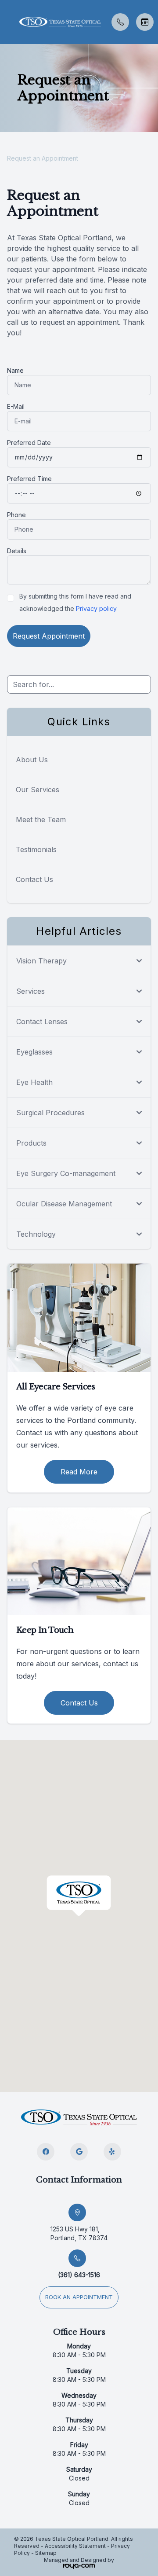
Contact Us (34, 879)
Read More (79, 1472)
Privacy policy (96, 608)
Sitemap (46, 2553)
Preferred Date (29, 443)
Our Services (38, 790)
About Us (32, 760)
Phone (16, 515)
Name (15, 370)
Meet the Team (41, 819)
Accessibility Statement (75, 2546)
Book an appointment (79, 2297)
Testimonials (36, 849)
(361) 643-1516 (79, 2275)
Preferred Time (29, 479)
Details (17, 551)
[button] (7, 22)
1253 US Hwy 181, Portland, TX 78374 (79, 2233)
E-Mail (16, 406)
